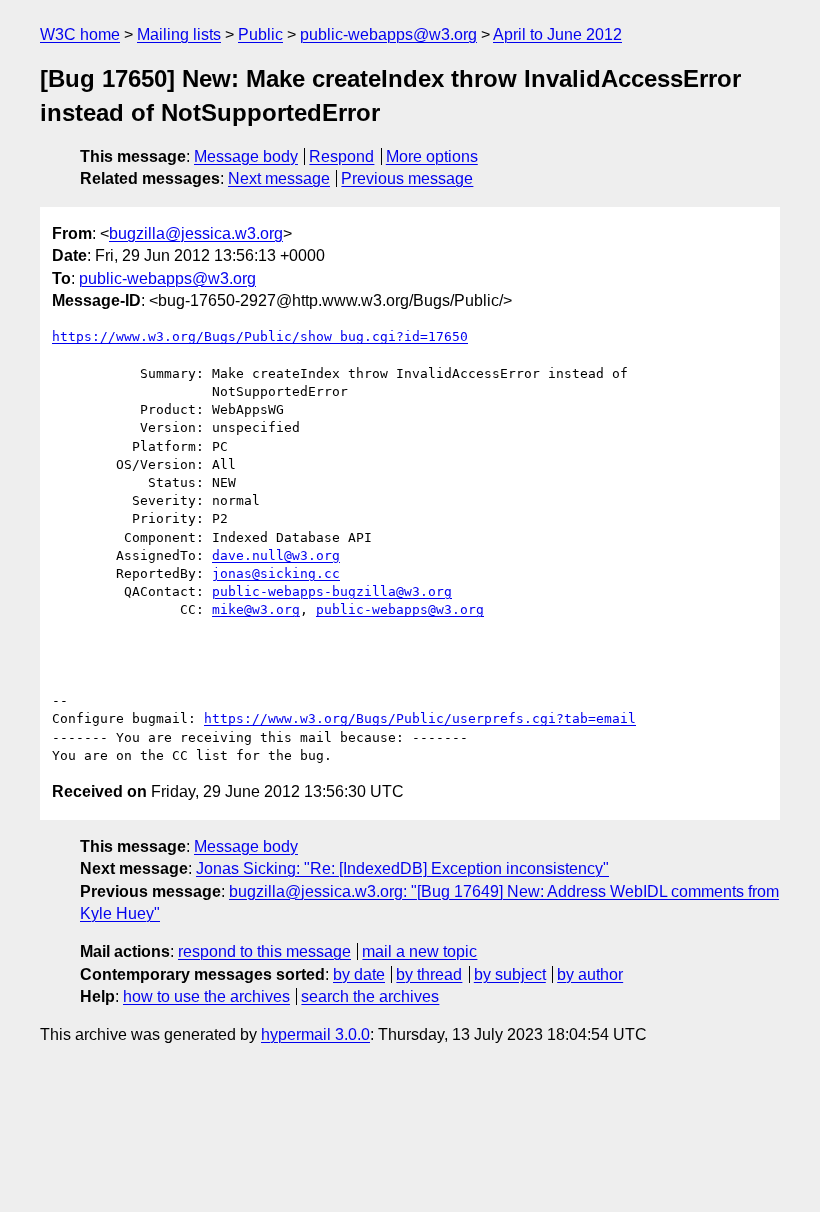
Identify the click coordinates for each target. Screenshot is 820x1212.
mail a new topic (419, 951)
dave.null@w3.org (276, 555)
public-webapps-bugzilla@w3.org (332, 591)
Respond (341, 156)
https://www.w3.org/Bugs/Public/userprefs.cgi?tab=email (420, 718)
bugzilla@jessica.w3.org (196, 233)
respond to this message (264, 951)
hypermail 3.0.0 (315, 1034)
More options (432, 156)
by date (359, 974)
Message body (246, 156)
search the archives (370, 996)
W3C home (80, 34)
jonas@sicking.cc (276, 573)
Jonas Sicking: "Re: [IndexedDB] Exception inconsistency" (402, 868)
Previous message (407, 178)
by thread (429, 974)
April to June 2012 (557, 34)
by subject (510, 974)
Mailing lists (179, 34)
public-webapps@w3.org (388, 34)
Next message (279, 178)
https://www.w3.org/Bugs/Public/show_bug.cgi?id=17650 (260, 336)
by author (590, 974)
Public (260, 34)
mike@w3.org (256, 609)
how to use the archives (206, 996)
